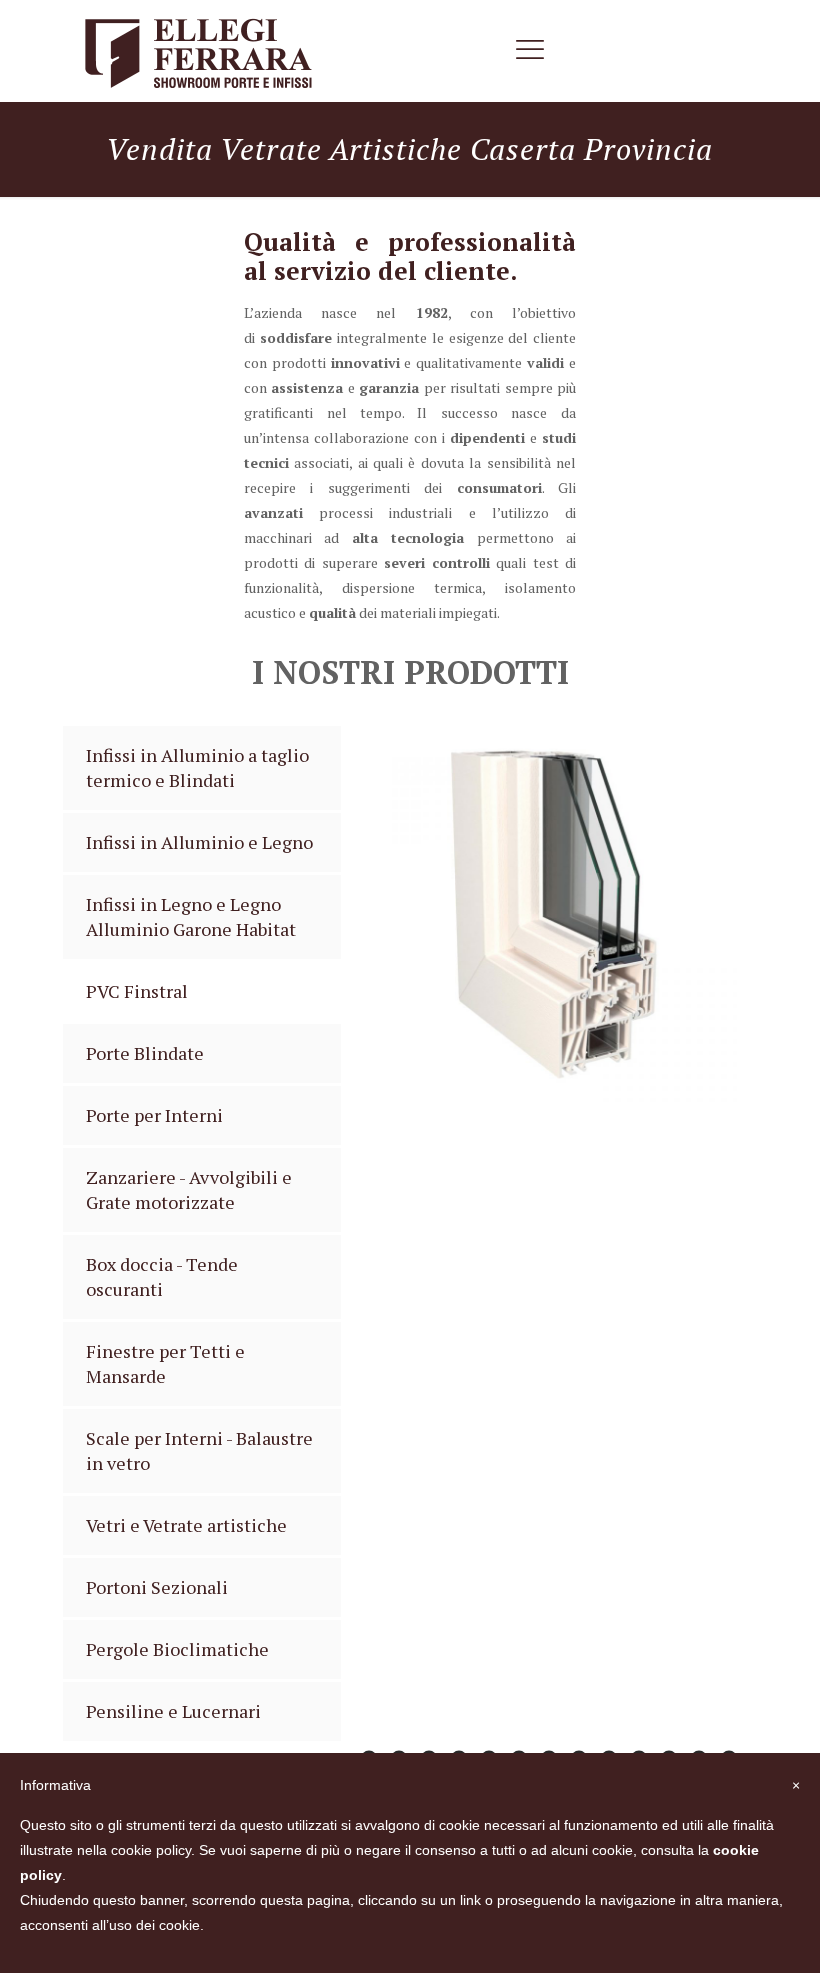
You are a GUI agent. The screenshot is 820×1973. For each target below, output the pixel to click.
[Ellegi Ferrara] (198, 51)
